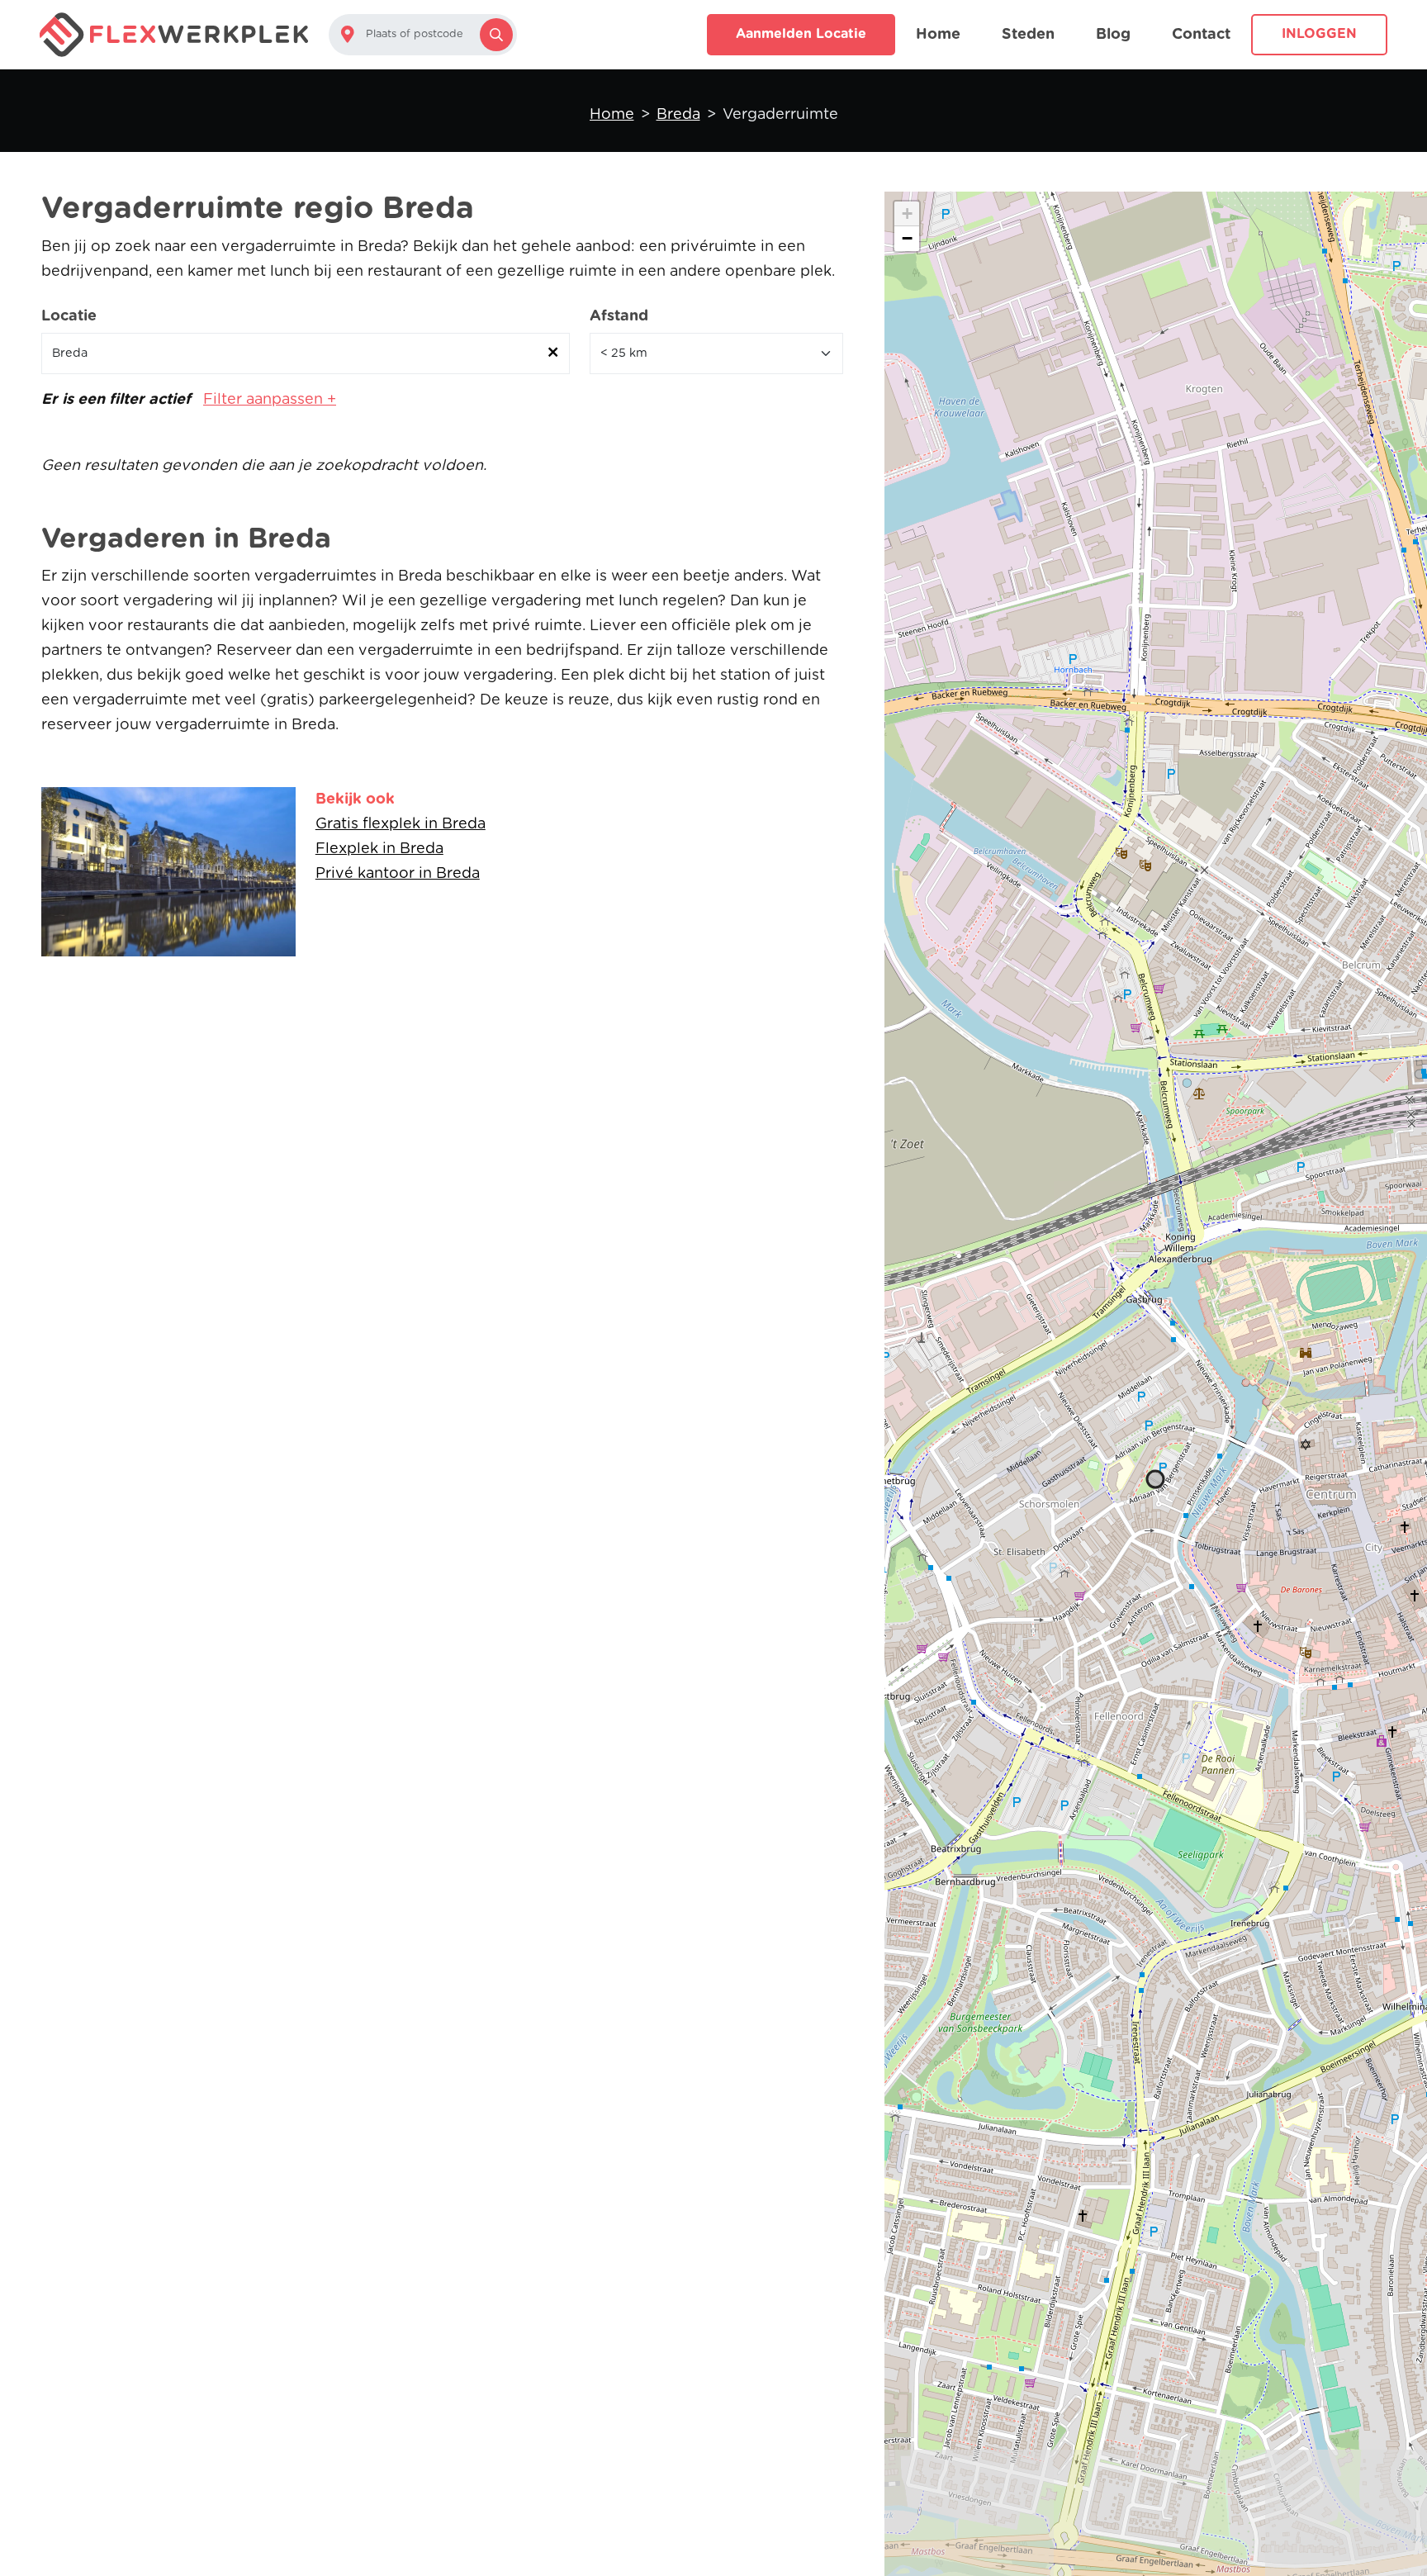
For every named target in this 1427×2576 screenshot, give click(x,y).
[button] (907, 214)
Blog (1113, 35)
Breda (678, 115)
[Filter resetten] (553, 353)
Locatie (69, 316)
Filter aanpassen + (270, 400)
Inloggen (1319, 34)
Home (938, 35)
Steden (1028, 35)
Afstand (619, 316)
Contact (1201, 35)
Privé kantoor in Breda (398, 874)
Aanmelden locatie (801, 34)
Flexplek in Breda (379, 849)
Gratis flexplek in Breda (401, 824)
